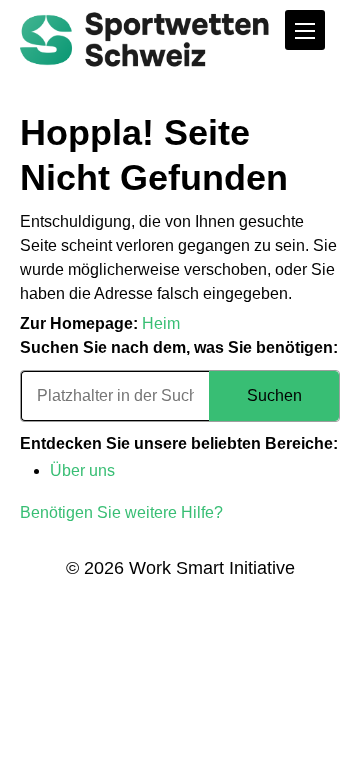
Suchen (274, 395)
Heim (161, 323)
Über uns (82, 470)
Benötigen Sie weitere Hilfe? (121, 512)
